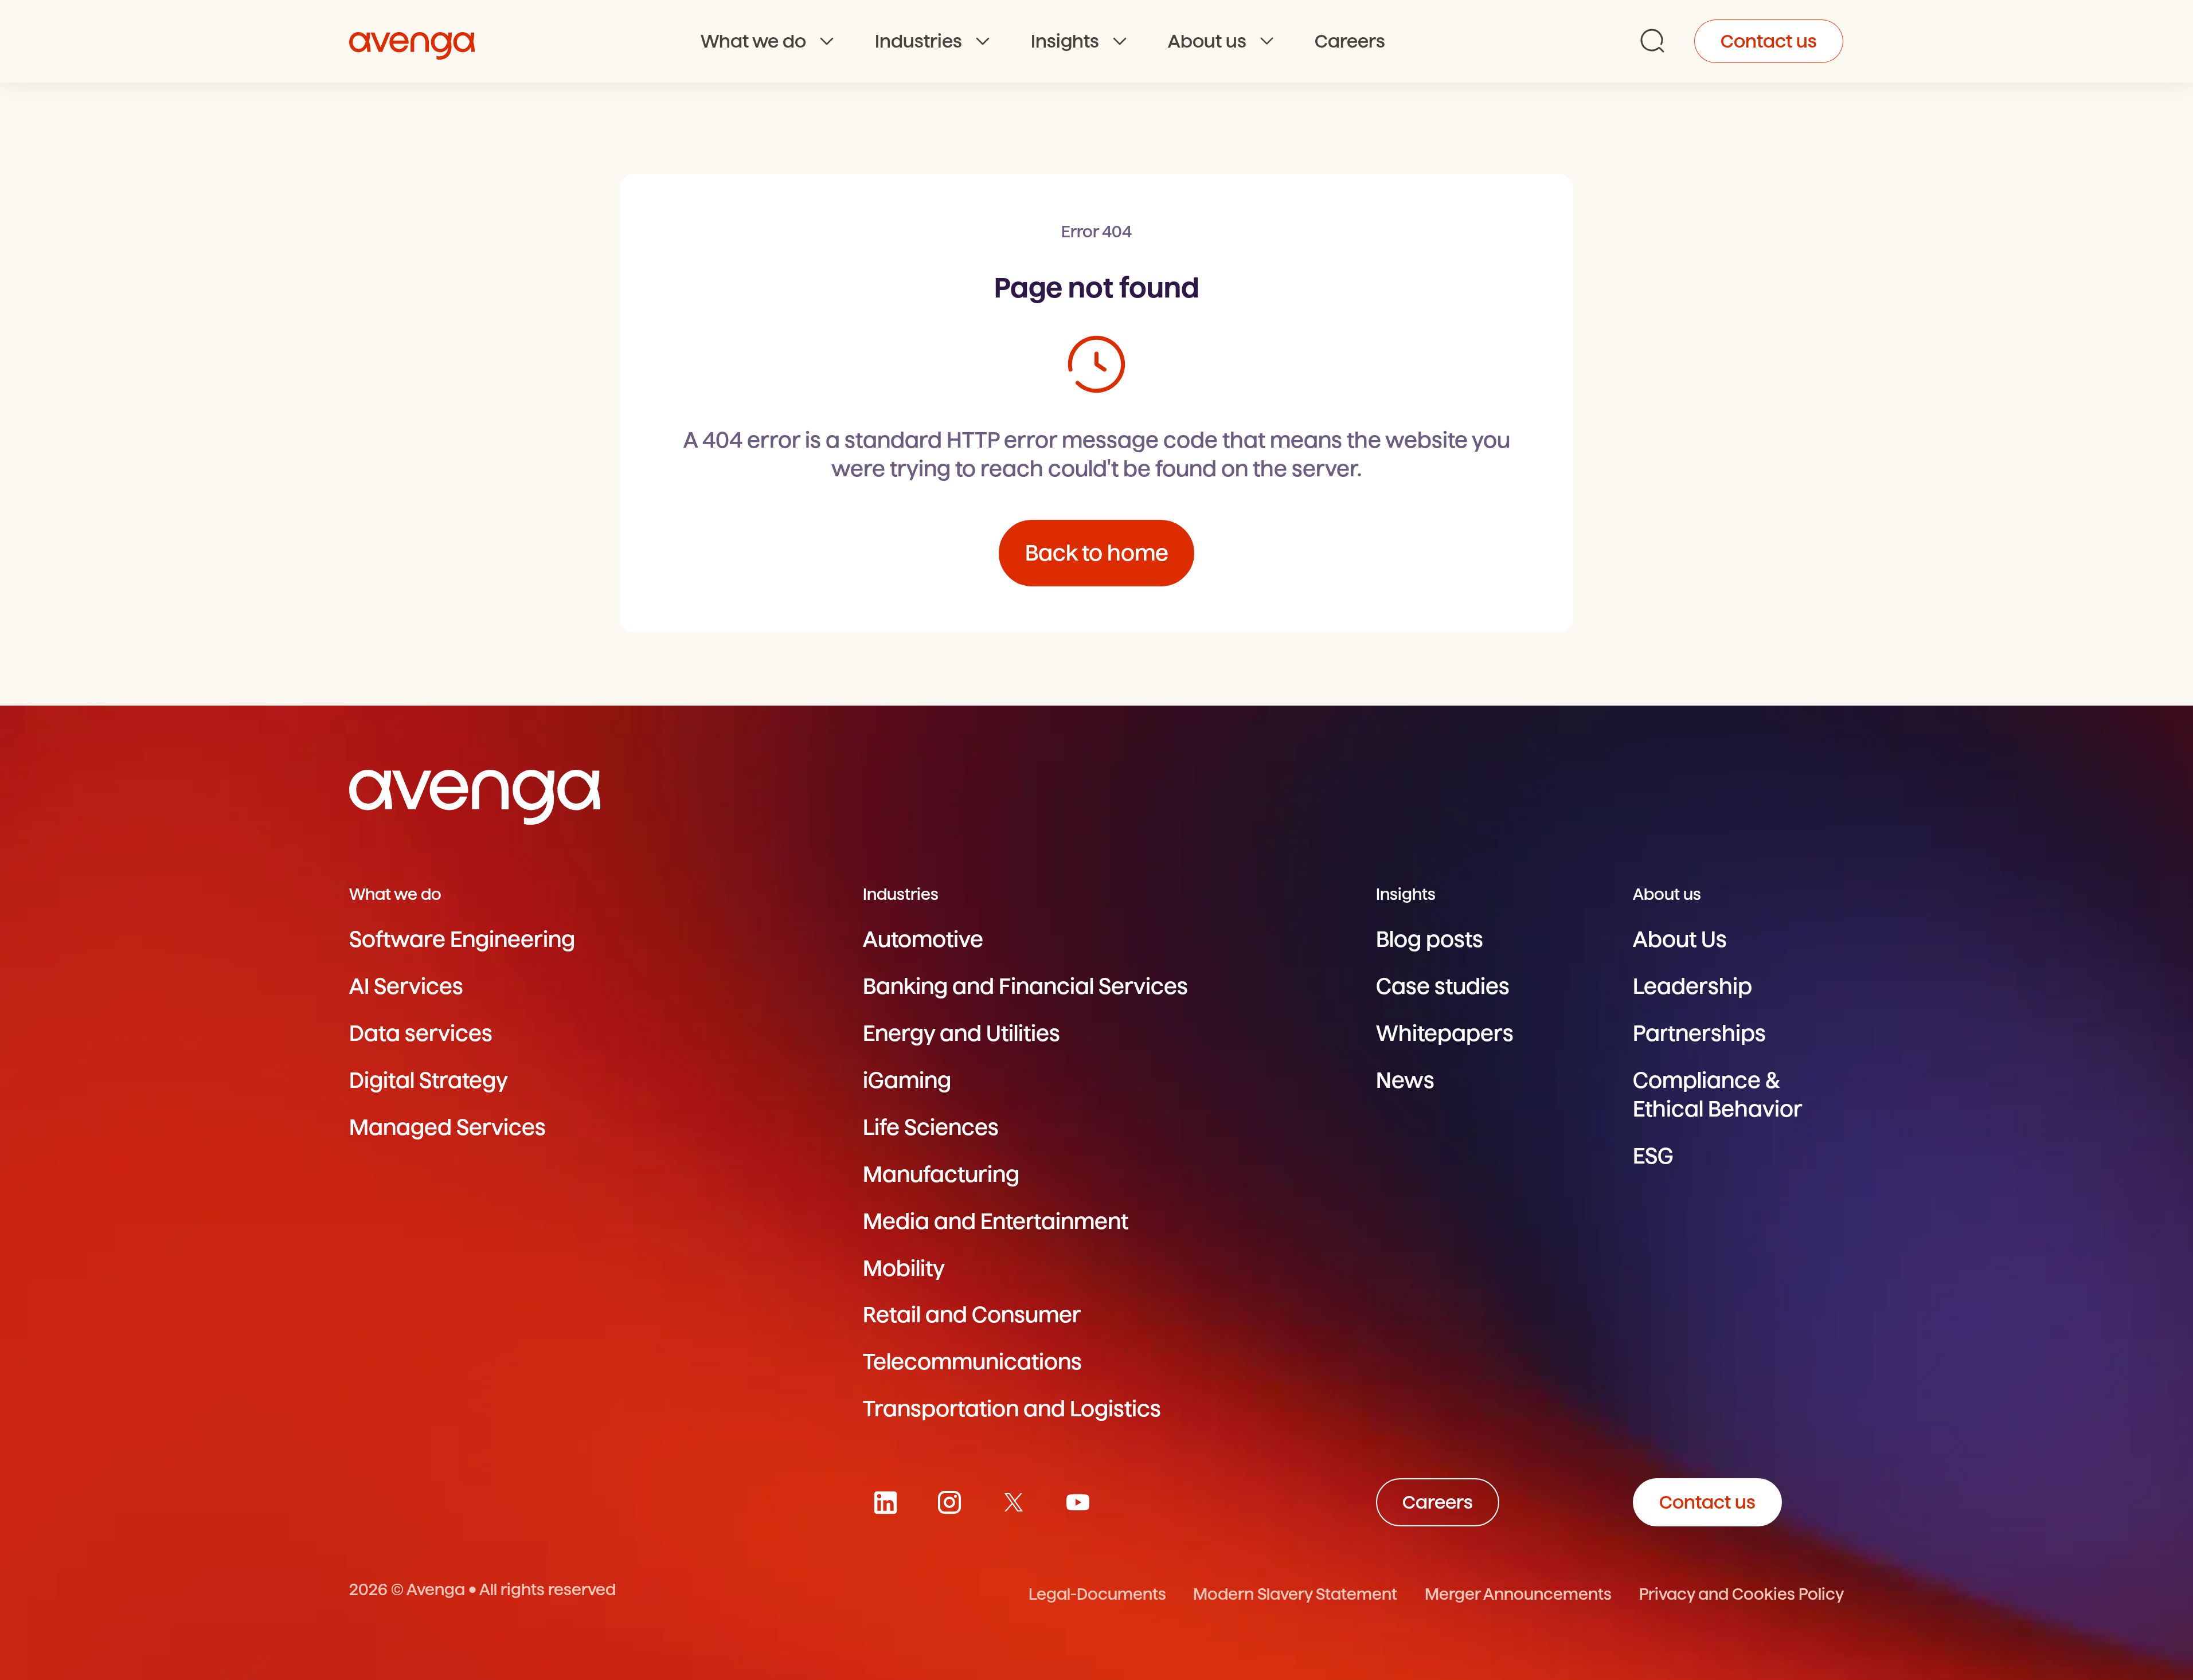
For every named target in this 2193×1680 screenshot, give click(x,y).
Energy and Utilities (961, 1033)
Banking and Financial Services (1025, 986)
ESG (1653, 1156)
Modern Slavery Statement (1295, 1594)
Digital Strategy (429, 1080)
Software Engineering (462, 939)
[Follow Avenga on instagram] (949, 1502)
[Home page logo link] (412, 41)
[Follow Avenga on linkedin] (886, 1502)
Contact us (1769, 41)
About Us (1680, 939)
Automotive (923, 939)
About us (1207, 41)
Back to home (1097, 553)
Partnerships (1699, 1033)
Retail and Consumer (972, 1315)
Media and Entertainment (996, 1221)
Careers (1350, 41)
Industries (918, 41)
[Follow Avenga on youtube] (1078, 1502)
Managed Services (447, 1127)
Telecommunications (972, 1362)
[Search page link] (1653, 41)
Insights (1065, 41)
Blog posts (1430, 939)
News (1405, 1080)
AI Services (406, 986)
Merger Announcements (1518, 1594)
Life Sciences (931, 1127)
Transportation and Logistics (1012, 1409)
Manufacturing (941, 1174)
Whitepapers (1445, 1033)
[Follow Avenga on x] (1014, 1502)
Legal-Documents (1097, 1594)
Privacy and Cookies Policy (1741, 1594)
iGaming (907, 1080)
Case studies (1443, 986)
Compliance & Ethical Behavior (1718, 1094)
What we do (753, 41)
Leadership (1692, 986)
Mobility (904, 1268)
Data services (421, 1033)
